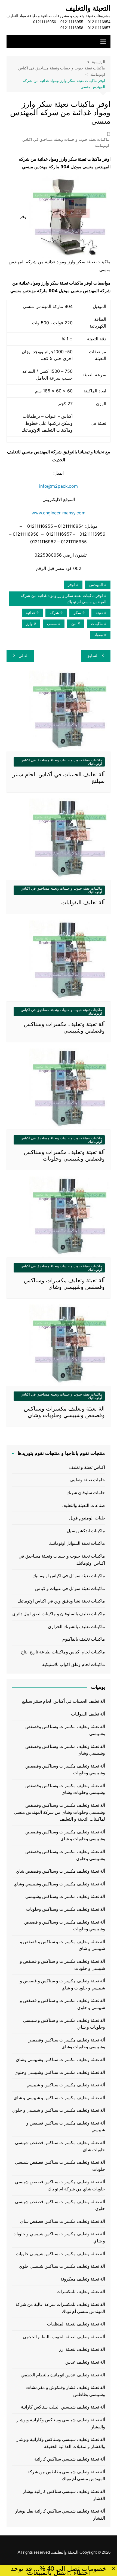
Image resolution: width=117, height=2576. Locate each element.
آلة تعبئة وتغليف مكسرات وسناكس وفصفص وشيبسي (65, 1730)
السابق (93, 656)
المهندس (96, 585)
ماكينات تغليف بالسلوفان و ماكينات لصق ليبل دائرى (59, 1614)
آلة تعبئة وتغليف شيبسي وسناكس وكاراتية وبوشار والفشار (61, 2423)
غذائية (30, 613)
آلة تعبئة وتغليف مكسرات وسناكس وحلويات (66, 1909)
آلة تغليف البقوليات (83, 902)
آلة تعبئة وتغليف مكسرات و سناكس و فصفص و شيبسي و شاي (62, 1945)
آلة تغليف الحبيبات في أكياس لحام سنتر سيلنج (63, 1701)
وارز (29, 624)
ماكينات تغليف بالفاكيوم (84, 1639)
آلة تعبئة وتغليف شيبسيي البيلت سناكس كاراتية (63, 2407)
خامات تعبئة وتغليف (87, 1480)
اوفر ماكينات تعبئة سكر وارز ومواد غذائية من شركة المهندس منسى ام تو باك (64, 599)
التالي (24, 656)
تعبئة (99, 613)
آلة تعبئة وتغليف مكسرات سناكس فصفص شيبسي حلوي (60, 2205)
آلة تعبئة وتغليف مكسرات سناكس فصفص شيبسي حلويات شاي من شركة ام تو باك (60, 2185)
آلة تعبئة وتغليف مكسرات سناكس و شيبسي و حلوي (59, 2110)
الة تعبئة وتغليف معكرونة (83, 2279)
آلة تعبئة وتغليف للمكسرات (81, 2292)
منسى (52, 624)
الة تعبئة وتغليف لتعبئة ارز (82, 2349)
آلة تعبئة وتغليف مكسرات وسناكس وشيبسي (65, 1896)
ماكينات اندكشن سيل (86, 1531)
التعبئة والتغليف (88, 8)
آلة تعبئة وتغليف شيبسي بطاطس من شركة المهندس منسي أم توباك (66, 2475)
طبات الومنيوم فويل (87, 1518)
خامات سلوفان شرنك (86, 1493)
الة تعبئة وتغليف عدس (85, 2362)
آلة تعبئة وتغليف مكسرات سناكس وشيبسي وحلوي (60, 2072)
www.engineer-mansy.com (59, 513)
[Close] (113, 2569)
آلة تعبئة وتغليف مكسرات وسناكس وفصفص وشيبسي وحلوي (65, 1855)
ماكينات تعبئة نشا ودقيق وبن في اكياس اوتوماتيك (61, 1601)
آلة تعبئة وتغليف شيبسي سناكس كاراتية (70, 2459)
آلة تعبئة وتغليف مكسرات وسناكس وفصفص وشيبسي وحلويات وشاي (65, 1789)
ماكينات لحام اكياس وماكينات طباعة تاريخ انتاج (63, 1652)
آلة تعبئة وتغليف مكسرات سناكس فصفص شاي (63, 2221)
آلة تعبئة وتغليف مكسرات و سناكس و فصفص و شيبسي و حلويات (62, 1965)
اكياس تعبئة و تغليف (87, 1467)
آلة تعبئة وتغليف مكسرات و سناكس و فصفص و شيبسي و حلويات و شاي (62, 1984)
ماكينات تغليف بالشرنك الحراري (76, 1627)
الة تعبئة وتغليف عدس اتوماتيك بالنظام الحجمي (63, 2375)
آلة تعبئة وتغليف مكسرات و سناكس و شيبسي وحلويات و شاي (64, 2024)
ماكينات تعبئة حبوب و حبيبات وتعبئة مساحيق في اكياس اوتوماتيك (66, 142)
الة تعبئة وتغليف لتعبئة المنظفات (76, 2324)
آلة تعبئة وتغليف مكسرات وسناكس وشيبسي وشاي (59, 1884)
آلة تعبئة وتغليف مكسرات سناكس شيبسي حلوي (62, 2266)
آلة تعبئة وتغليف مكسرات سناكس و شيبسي (66, 2085)
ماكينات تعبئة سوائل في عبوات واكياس (70, 1588)
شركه (54, 613)
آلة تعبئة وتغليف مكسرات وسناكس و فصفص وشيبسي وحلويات (65, 1926)
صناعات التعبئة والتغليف (83, 1505)
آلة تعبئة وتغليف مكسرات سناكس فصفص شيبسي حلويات (60, 2166)
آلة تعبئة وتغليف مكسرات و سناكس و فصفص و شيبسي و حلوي (62, 2004)
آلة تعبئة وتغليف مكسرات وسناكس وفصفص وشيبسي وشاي (65, 1750)
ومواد (98, 635)
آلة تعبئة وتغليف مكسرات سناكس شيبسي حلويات (60, 2254)
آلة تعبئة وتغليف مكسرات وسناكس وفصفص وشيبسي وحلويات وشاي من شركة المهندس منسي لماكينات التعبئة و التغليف (59, 1812)
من (74, 624)
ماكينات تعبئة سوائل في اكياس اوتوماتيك (69, 1576)
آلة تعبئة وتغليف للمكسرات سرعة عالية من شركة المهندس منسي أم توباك (60, 2308)
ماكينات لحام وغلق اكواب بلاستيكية (74, 1664)
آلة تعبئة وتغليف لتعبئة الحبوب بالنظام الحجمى (64, 2337)
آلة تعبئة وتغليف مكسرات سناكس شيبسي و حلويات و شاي (59, 2237)
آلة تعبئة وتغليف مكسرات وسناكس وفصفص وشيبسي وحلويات (65, 1770)
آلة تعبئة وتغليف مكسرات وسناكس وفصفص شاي (60, 1871)
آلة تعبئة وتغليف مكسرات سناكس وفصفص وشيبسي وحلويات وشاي (66, 2044)
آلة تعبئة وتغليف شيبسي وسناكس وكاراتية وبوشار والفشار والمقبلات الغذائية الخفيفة (61, 2443)
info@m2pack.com (59, 486)
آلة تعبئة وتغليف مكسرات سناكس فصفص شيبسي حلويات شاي (60, 2146)
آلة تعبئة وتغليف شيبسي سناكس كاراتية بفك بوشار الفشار (60, 2515)
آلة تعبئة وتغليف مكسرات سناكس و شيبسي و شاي (59, 2098)
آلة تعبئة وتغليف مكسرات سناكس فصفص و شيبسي (66, 2127)
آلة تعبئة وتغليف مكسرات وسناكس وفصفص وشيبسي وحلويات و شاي (65, 1835)
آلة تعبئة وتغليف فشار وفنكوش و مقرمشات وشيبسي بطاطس (66, 2391)
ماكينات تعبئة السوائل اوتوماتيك (77, 1543)
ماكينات (97, 624)
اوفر (71, 585)
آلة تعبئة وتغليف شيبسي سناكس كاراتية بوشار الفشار (64, 2495)
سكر (77, 613)
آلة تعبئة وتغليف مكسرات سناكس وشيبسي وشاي (60, 2060)
